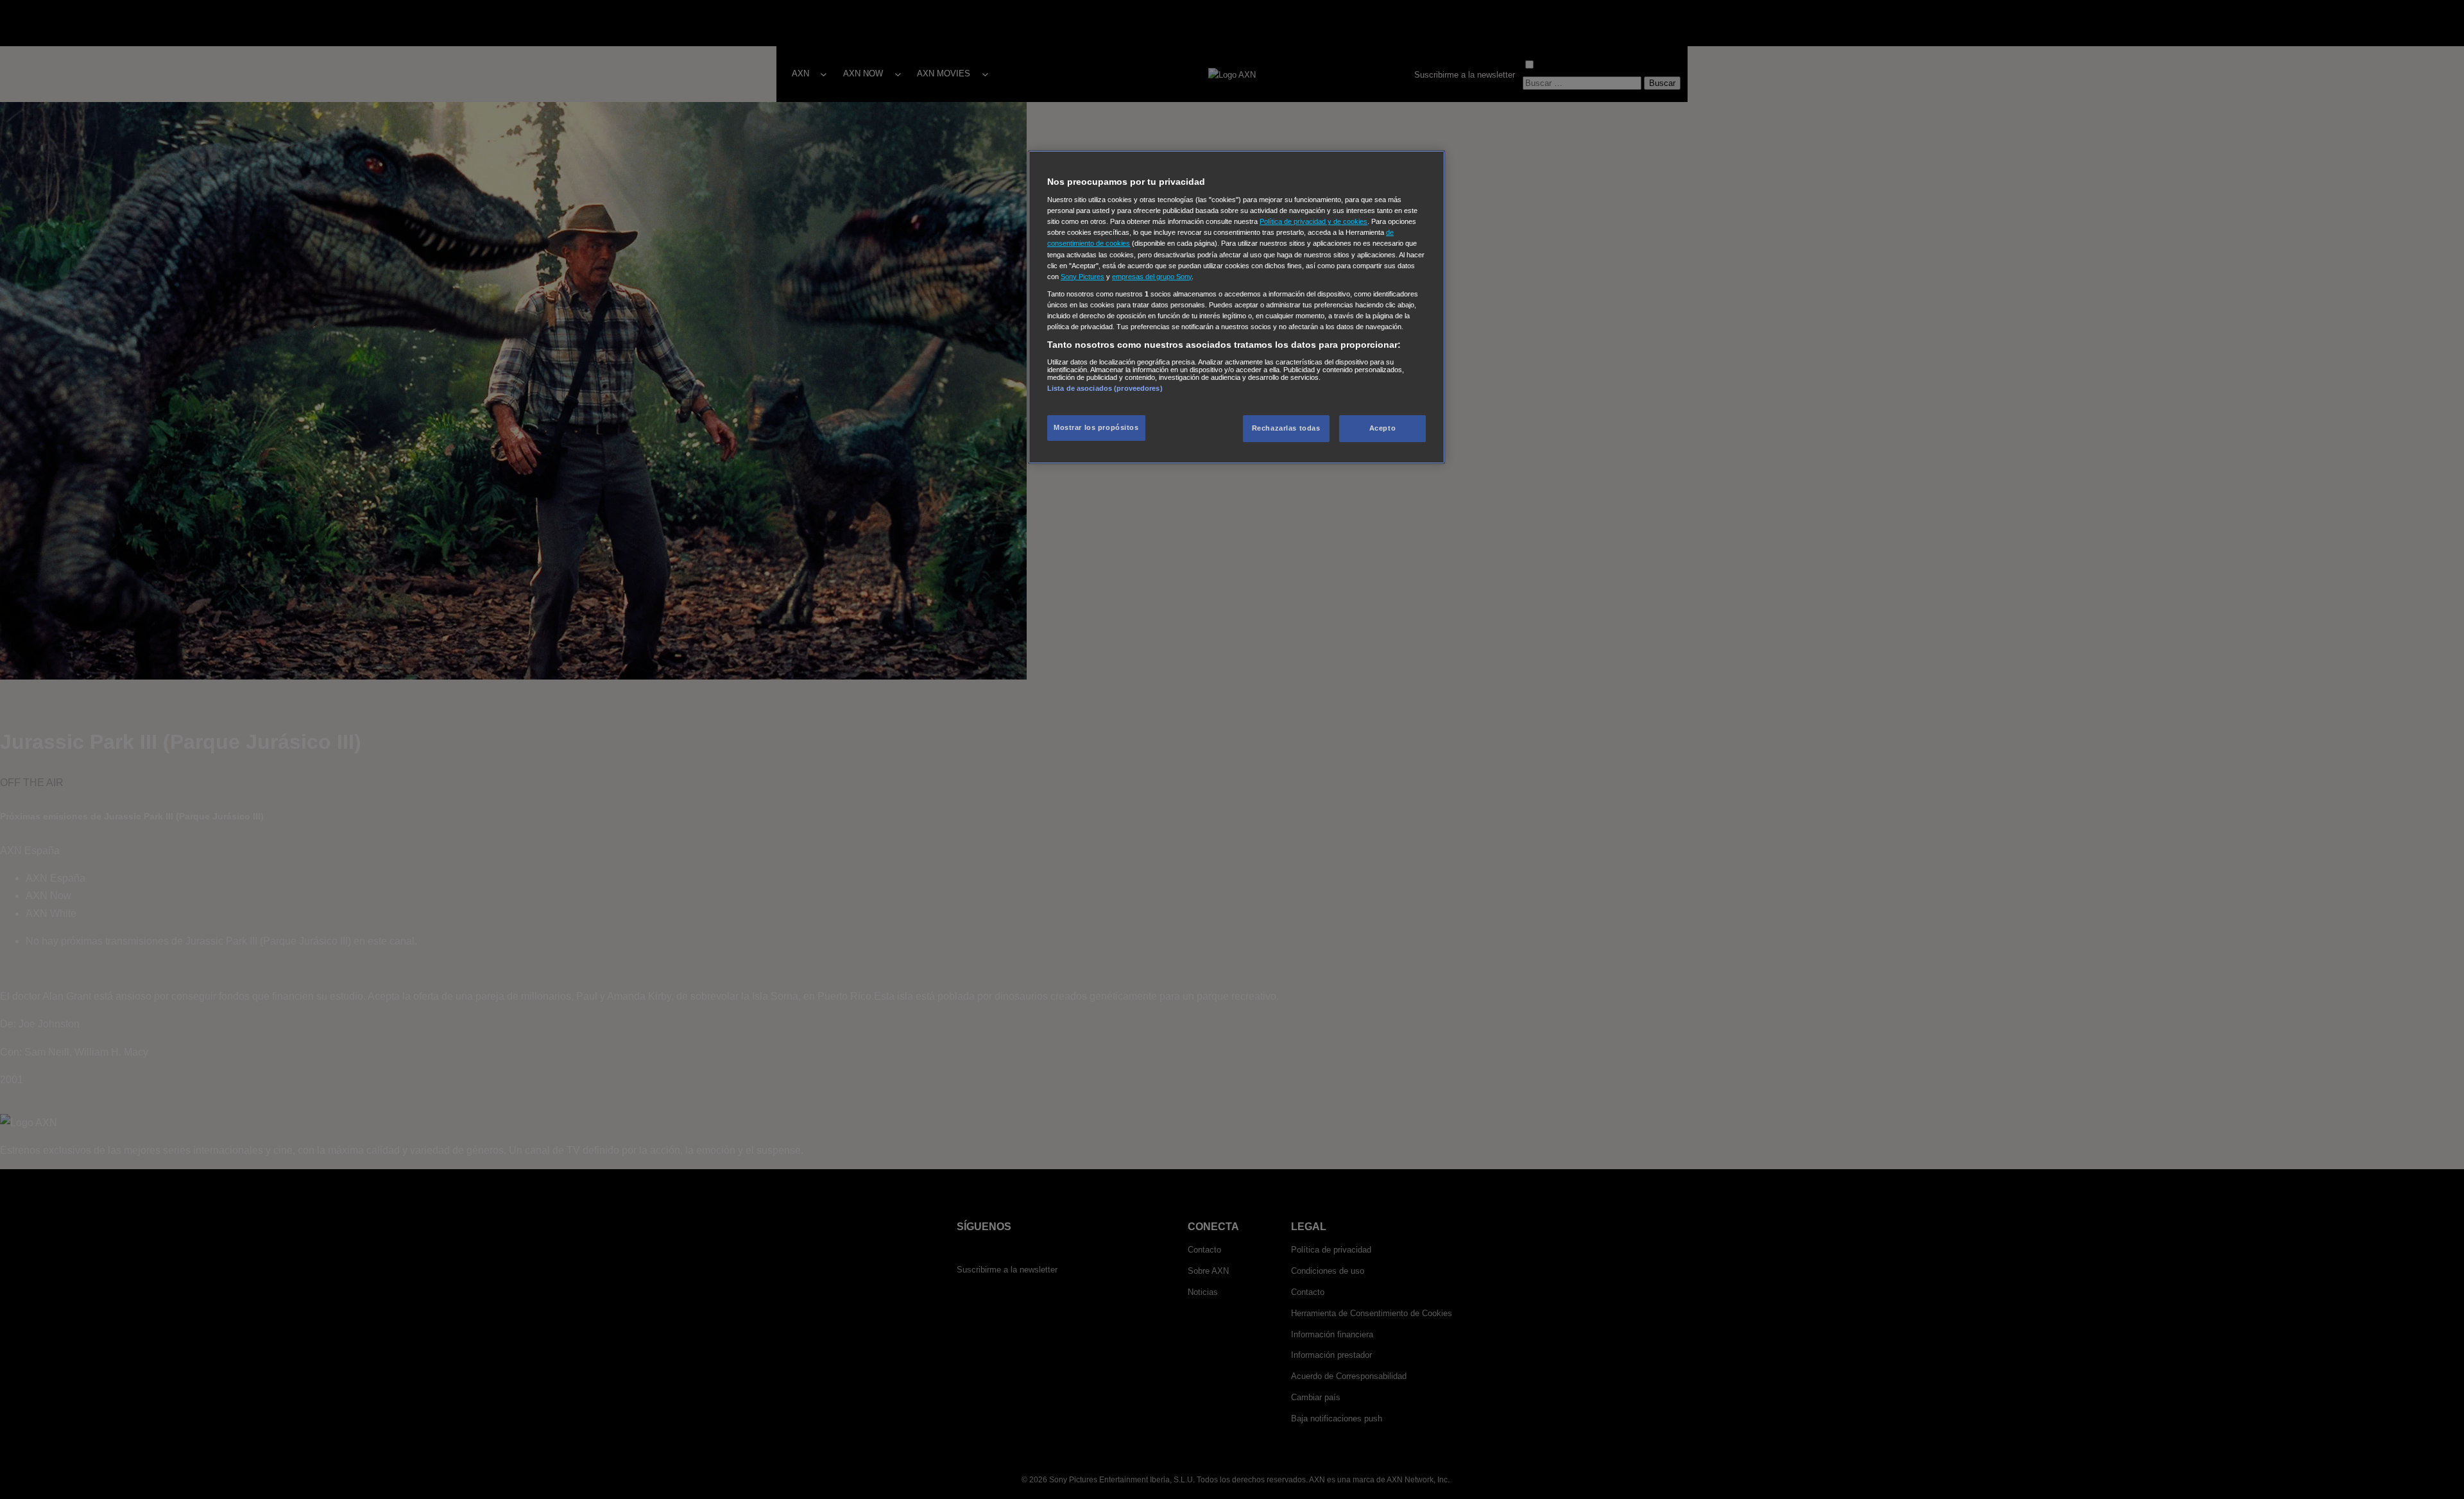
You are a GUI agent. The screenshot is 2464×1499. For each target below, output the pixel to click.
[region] (1236, 307)
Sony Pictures (1082, 277)
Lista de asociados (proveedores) (1105, 388)
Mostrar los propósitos (1096, 427)
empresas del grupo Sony (1152, 277)
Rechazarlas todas (1286, 428)
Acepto (1382, 428)
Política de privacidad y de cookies (1313, 221)
